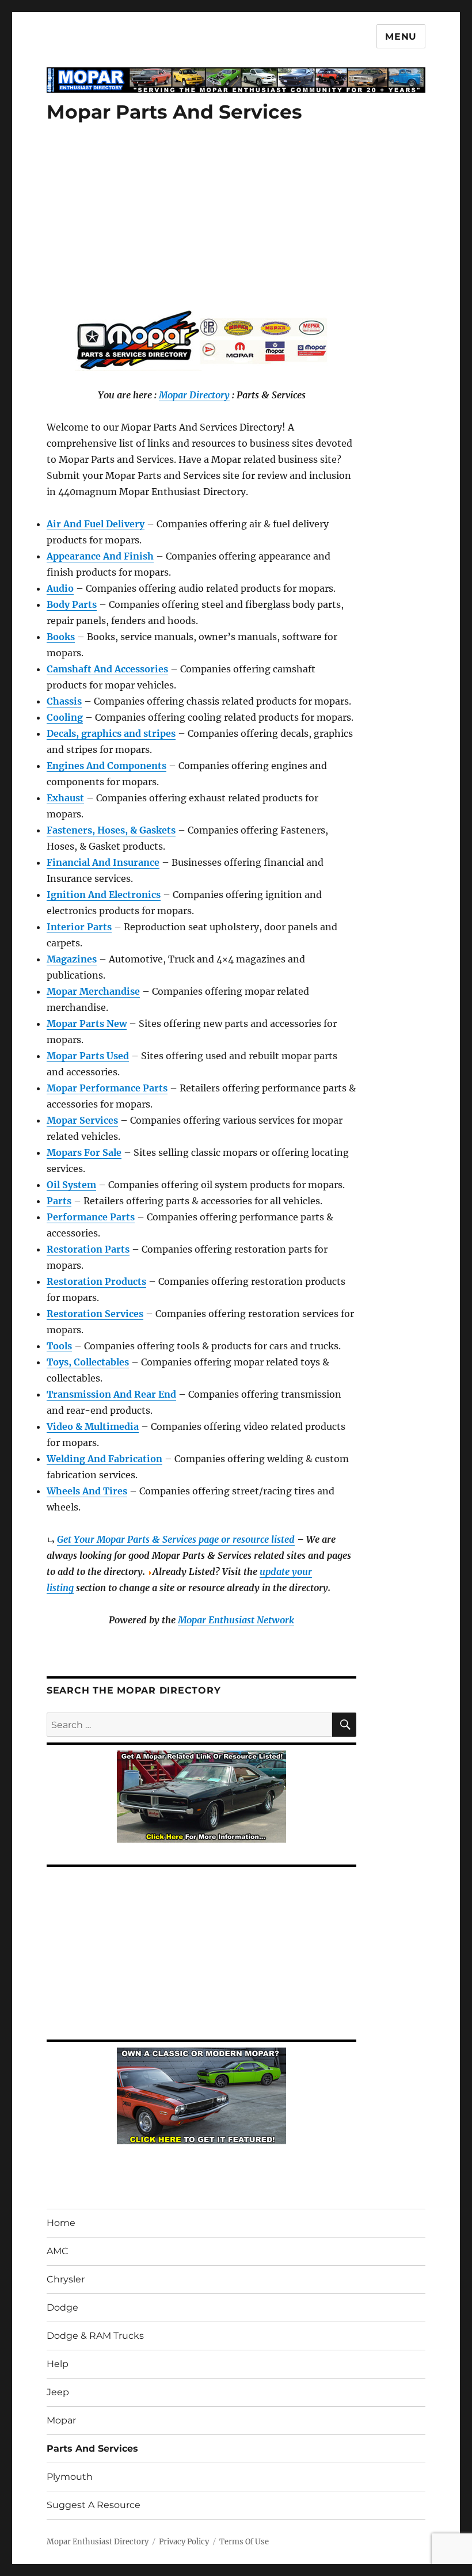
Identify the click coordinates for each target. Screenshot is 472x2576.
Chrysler (66, 2279)
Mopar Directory (194, 395)
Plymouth (70, 2477)
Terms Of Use (244, 2542)
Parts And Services (92, 2448)
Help (58, 2364)
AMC (58, 2251)
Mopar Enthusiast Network (236, 1620)
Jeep (58, 2392)
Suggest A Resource (94, 2505)
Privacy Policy (184, 2542)
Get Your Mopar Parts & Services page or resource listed (176, 1539)
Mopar (61, 2420)
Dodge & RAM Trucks (95, 2336)
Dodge (62, 2307)
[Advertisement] (204, 226)
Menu (401, 37)
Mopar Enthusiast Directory (98, 2542)
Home (61, 2223)
